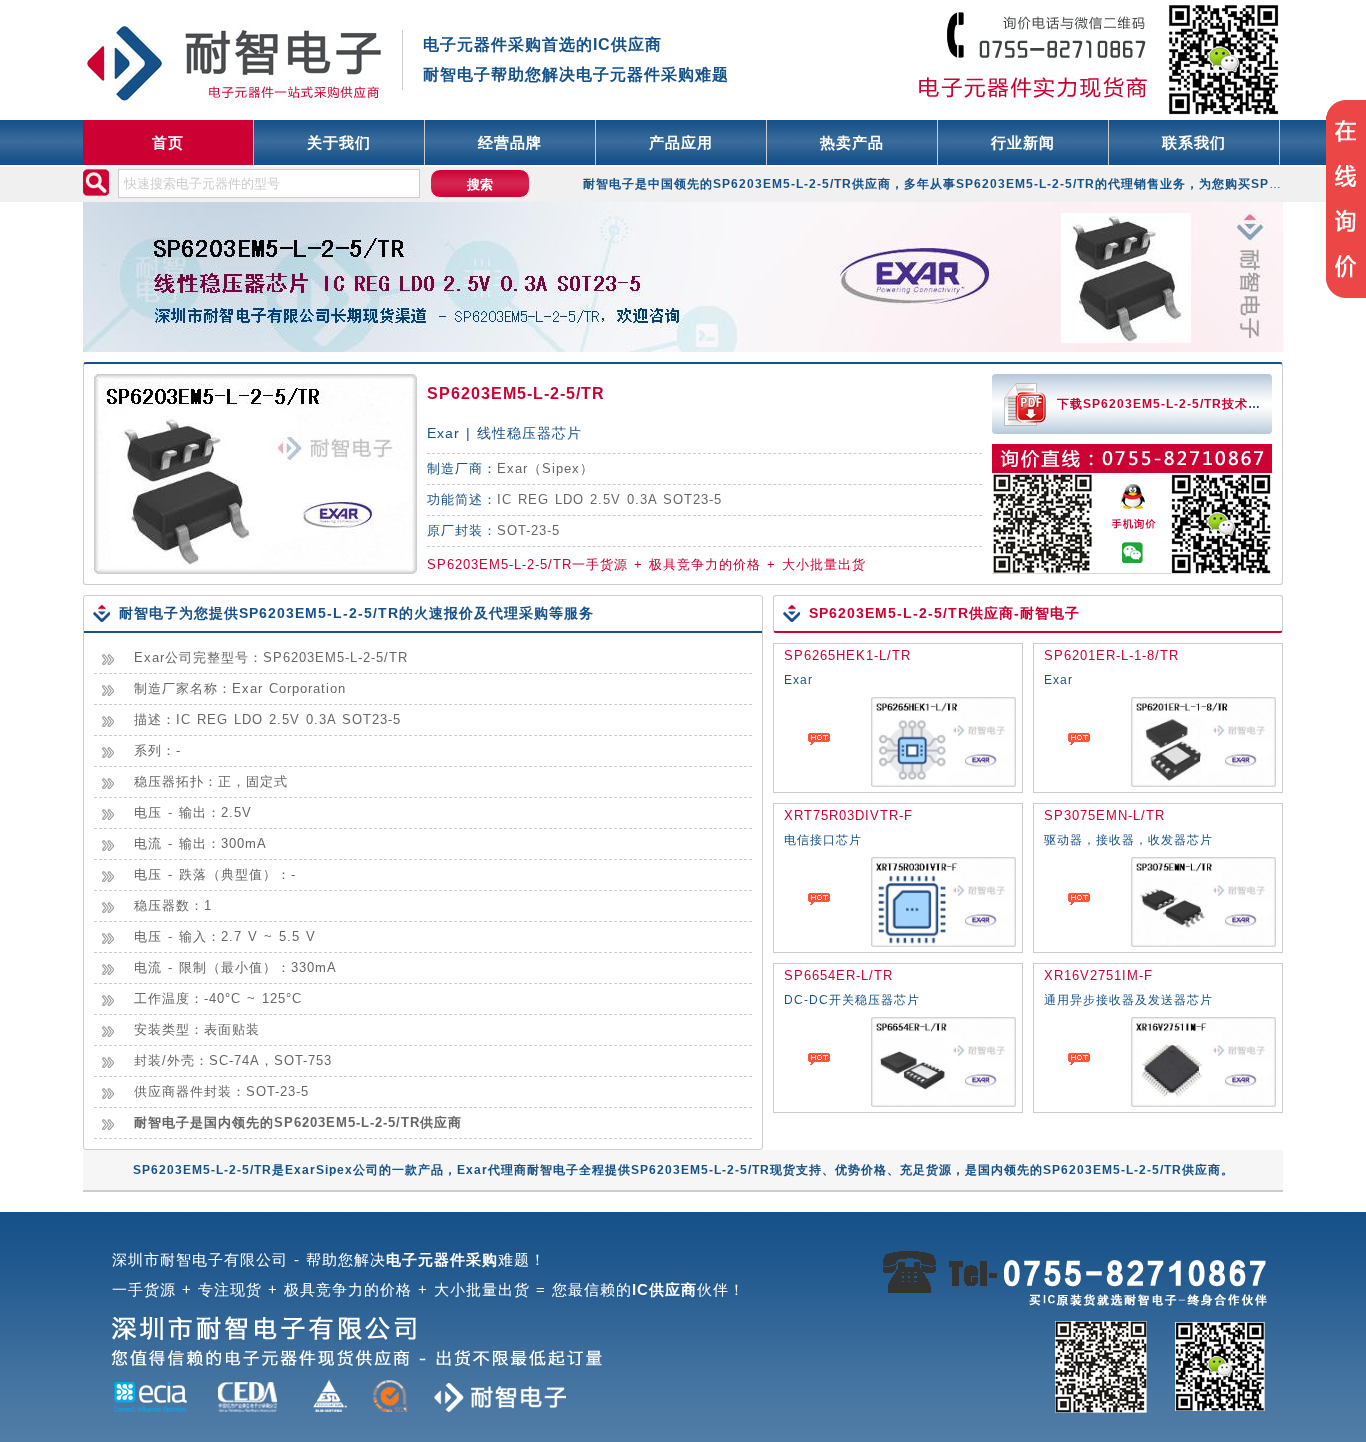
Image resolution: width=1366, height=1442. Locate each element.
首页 (168, 142)
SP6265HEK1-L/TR (847, 655)
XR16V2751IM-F (1098, 975)
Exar (512, 468)
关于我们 (339, 142)
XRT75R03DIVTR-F (848, 815)
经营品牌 (510, 142)
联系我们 (1194, 142)
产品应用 (681, 142)
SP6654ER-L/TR (838, 975)
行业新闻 (1023, 142)
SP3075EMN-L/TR (1104, 815)
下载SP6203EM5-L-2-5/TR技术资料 (1165, 404)
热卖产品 (852, 142)
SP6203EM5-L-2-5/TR (516, 393)
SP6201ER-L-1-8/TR (1111, 655)
